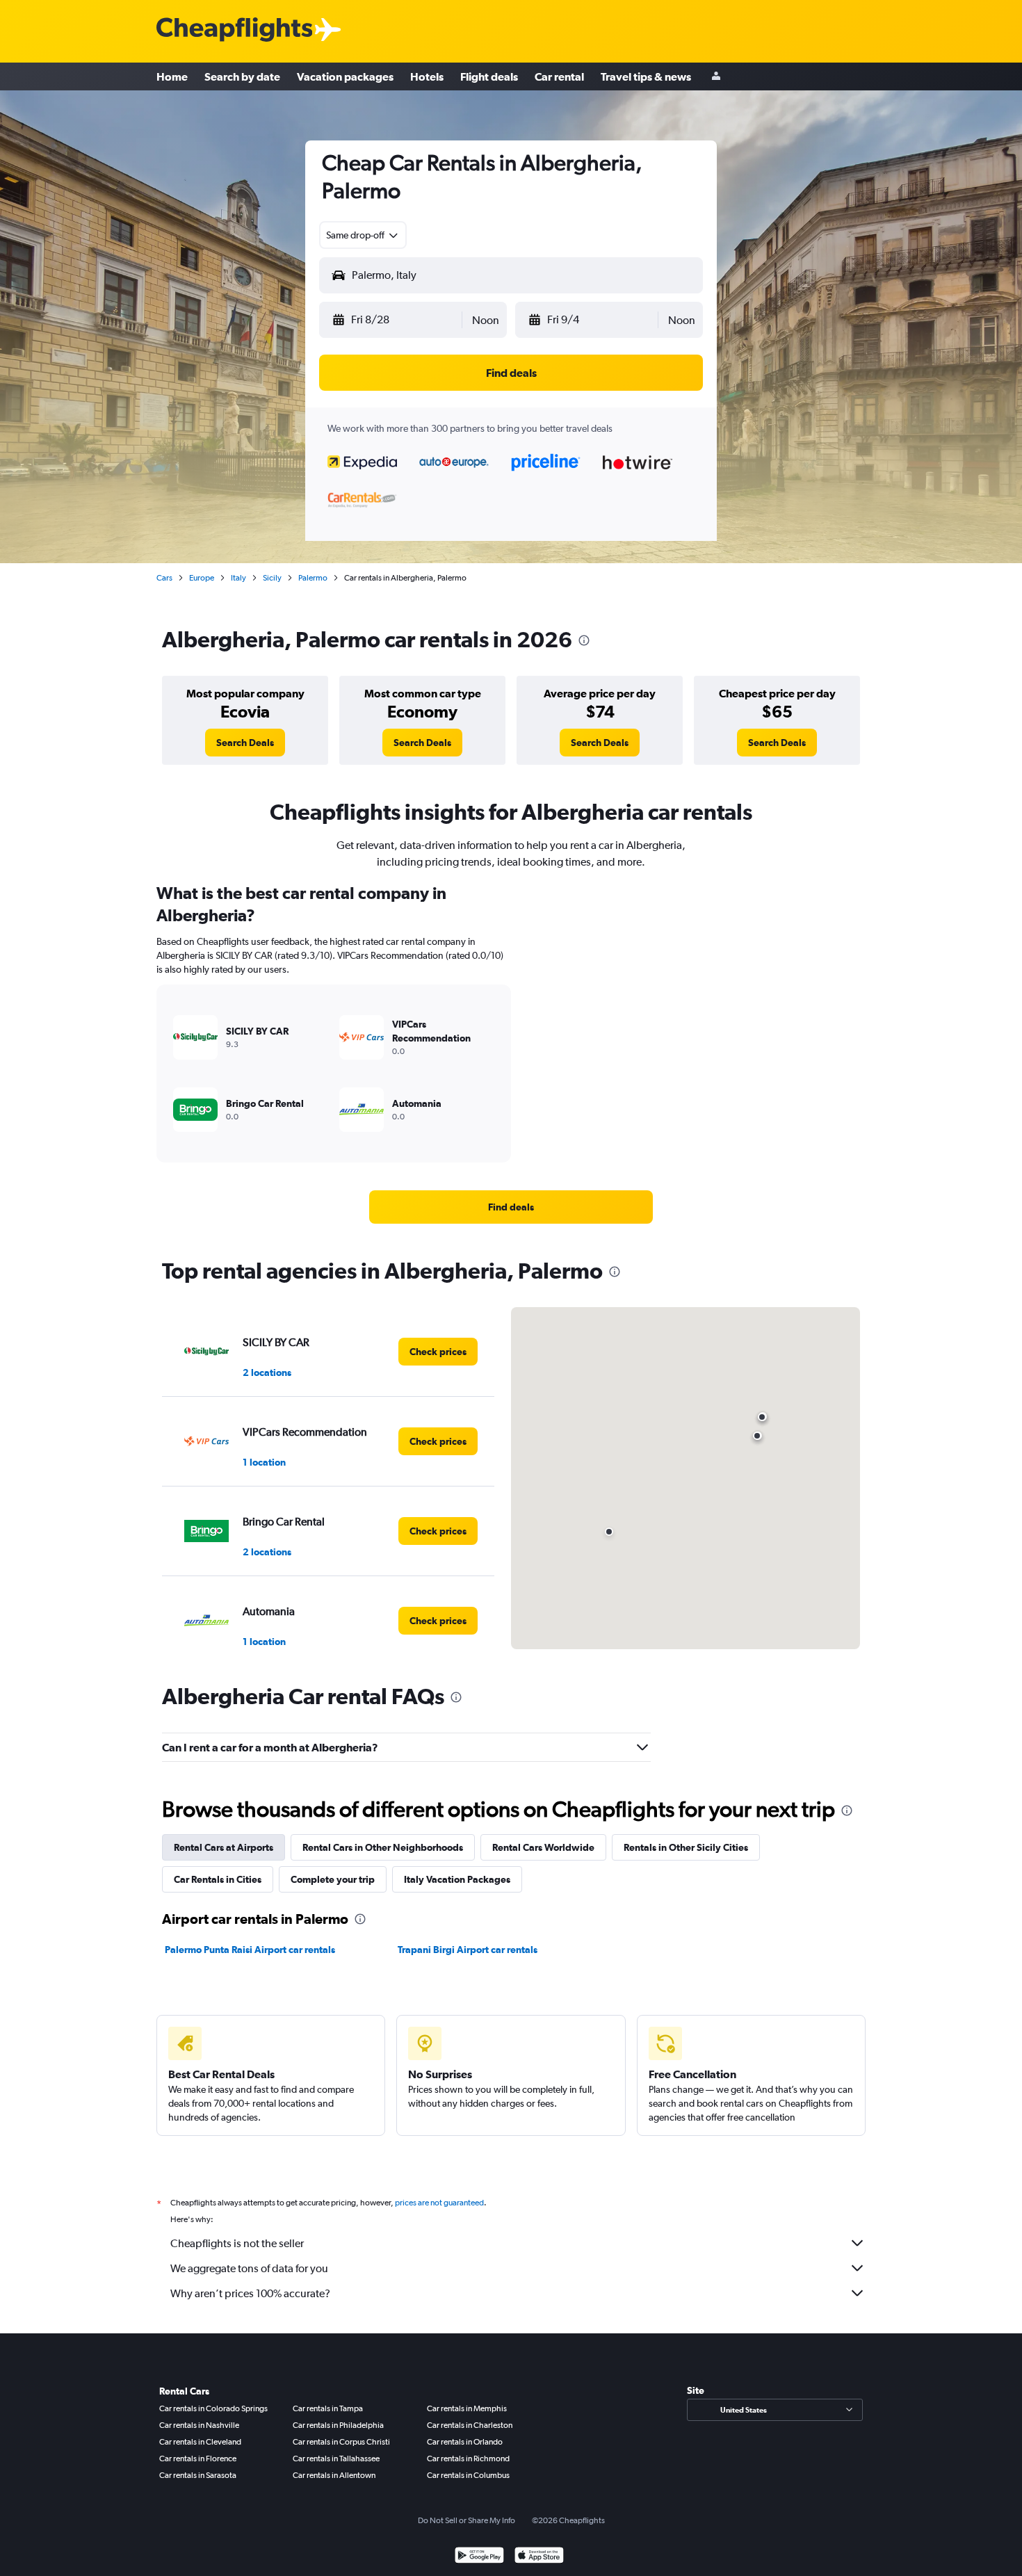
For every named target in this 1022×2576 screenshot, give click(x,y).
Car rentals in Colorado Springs (213, 2408)
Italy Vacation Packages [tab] (457, 1879)
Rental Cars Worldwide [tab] (543, 1847)
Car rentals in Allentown (334, 2475)
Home (172, 76)
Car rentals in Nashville (199, 2425)
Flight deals (489, 76)
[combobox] (363, 235)
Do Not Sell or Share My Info (467, 2520)
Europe (202, 578)
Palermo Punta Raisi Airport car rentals (250, 1950)
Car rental (559, 76)
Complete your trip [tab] (333, 1879)
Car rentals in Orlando (465, 2442)
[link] (245, 743)
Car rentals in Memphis (467, 2408)
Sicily (272, 578)
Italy (238, 578)
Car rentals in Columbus (468, 2475)
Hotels (427, 76)
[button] (396, 320)
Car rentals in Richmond (468, 2458)
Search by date (242, 76)
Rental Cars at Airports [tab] (224, 1847)
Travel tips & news (646, 76)
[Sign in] (716, 77)
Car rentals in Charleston (470, 2425)
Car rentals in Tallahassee (336, 2458)
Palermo (313, 578)
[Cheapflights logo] (234, 30)
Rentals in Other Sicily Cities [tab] (686, 1847)
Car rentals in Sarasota (198, 2475)
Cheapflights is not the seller (237, 2243)
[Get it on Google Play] (479, 2557)
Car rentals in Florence (198, 2458)
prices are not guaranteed (439, 2203)
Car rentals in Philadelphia (338, 2425)
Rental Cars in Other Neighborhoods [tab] (383, 1847)
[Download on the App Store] (539, 2557)
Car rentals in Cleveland (200, 2442)
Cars (164, 578)
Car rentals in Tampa (328, 2408)
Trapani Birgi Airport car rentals (468, 1950)
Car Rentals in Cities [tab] (218, 1879)
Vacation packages (345, 76)
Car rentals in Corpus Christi (341, 2442)
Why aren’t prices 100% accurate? (250, 2293)
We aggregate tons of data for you (249, 2268)
